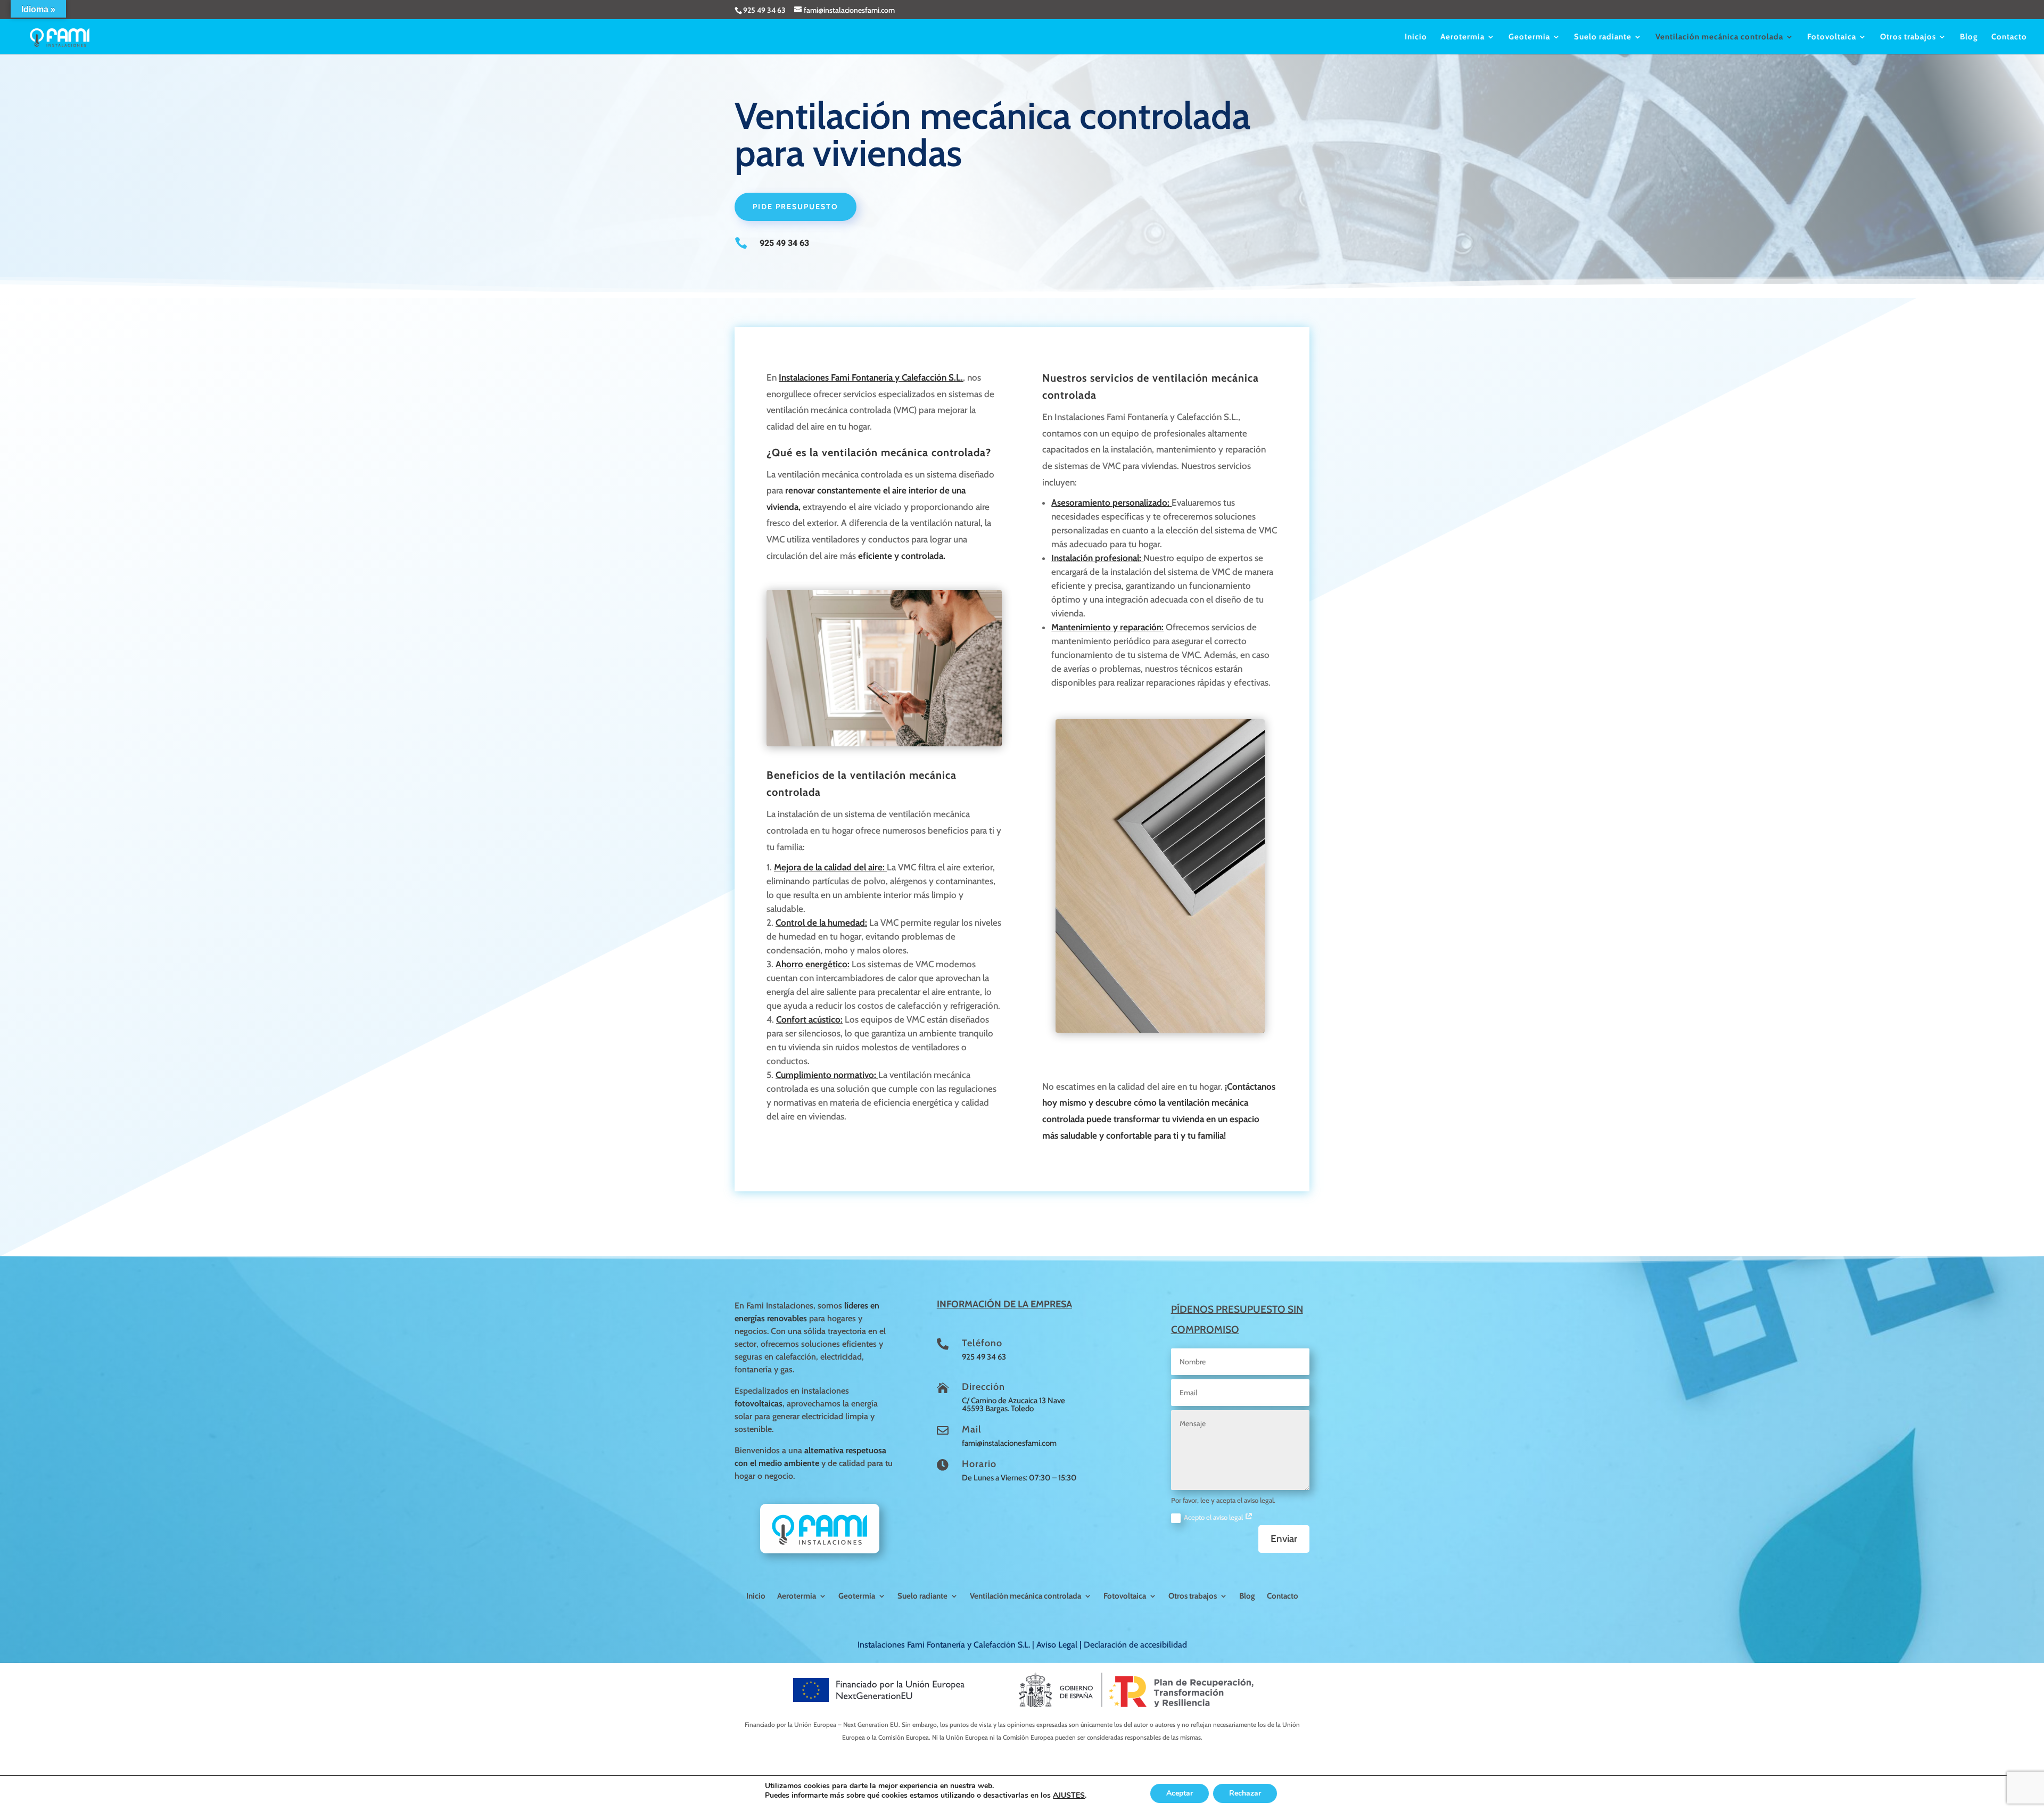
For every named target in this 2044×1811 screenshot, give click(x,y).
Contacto (2009, 37)
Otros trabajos (1908, 37)
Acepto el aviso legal (1214, 1517)
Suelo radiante (1603, 37)
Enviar (1284, 1539)
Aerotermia (1462, 37)
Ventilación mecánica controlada (1719, 37)
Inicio (1416, 37)
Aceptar (1180, 1793)
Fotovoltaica (1832, 37)
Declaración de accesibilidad (1135, 1645)
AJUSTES (1069, 1796)
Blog (1969, 37)
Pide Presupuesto (796, 207)
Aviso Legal (1057, 1645)
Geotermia (1529, 37)
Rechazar (1245, 1793)
